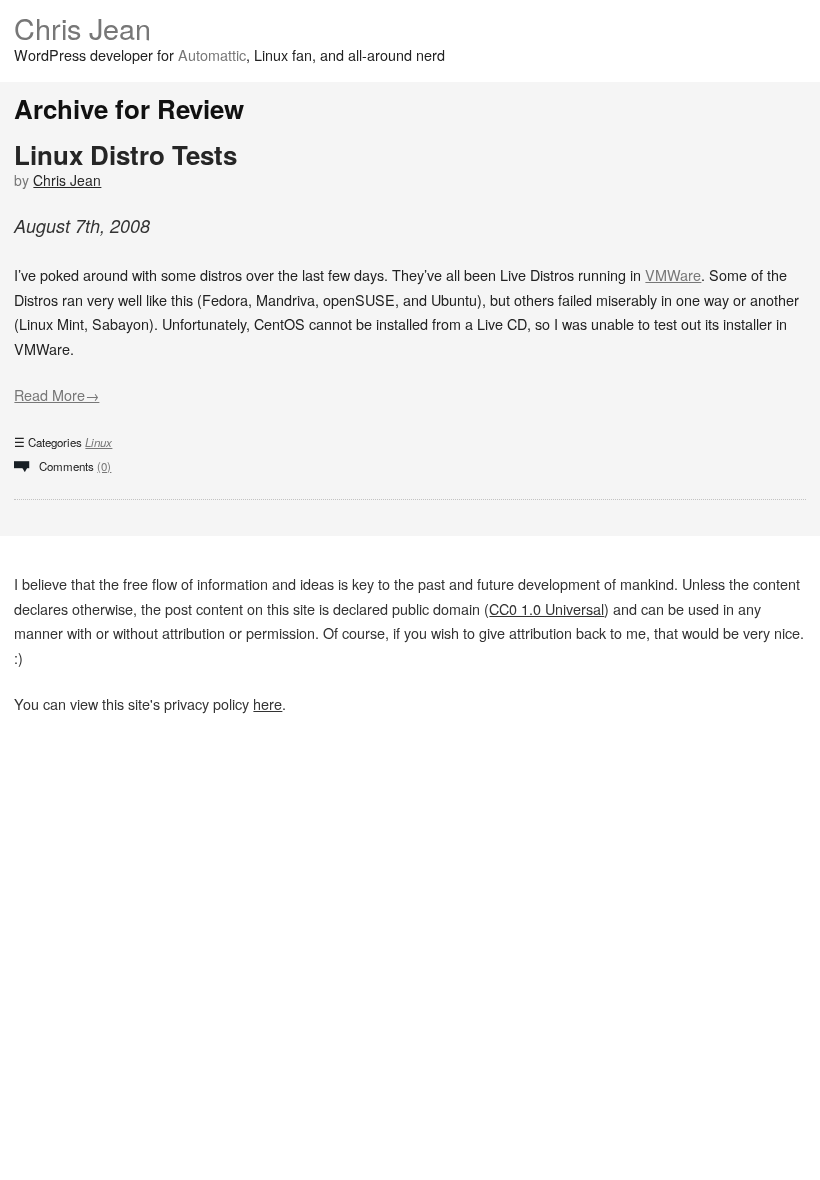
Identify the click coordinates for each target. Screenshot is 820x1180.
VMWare (673, 274)
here (267, 703)
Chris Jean (82, 27)
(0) (104, 466)
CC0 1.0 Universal (546, 608)
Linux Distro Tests (125, 154)
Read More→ (56, 394)
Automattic (212, 54)
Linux (98, 442)
